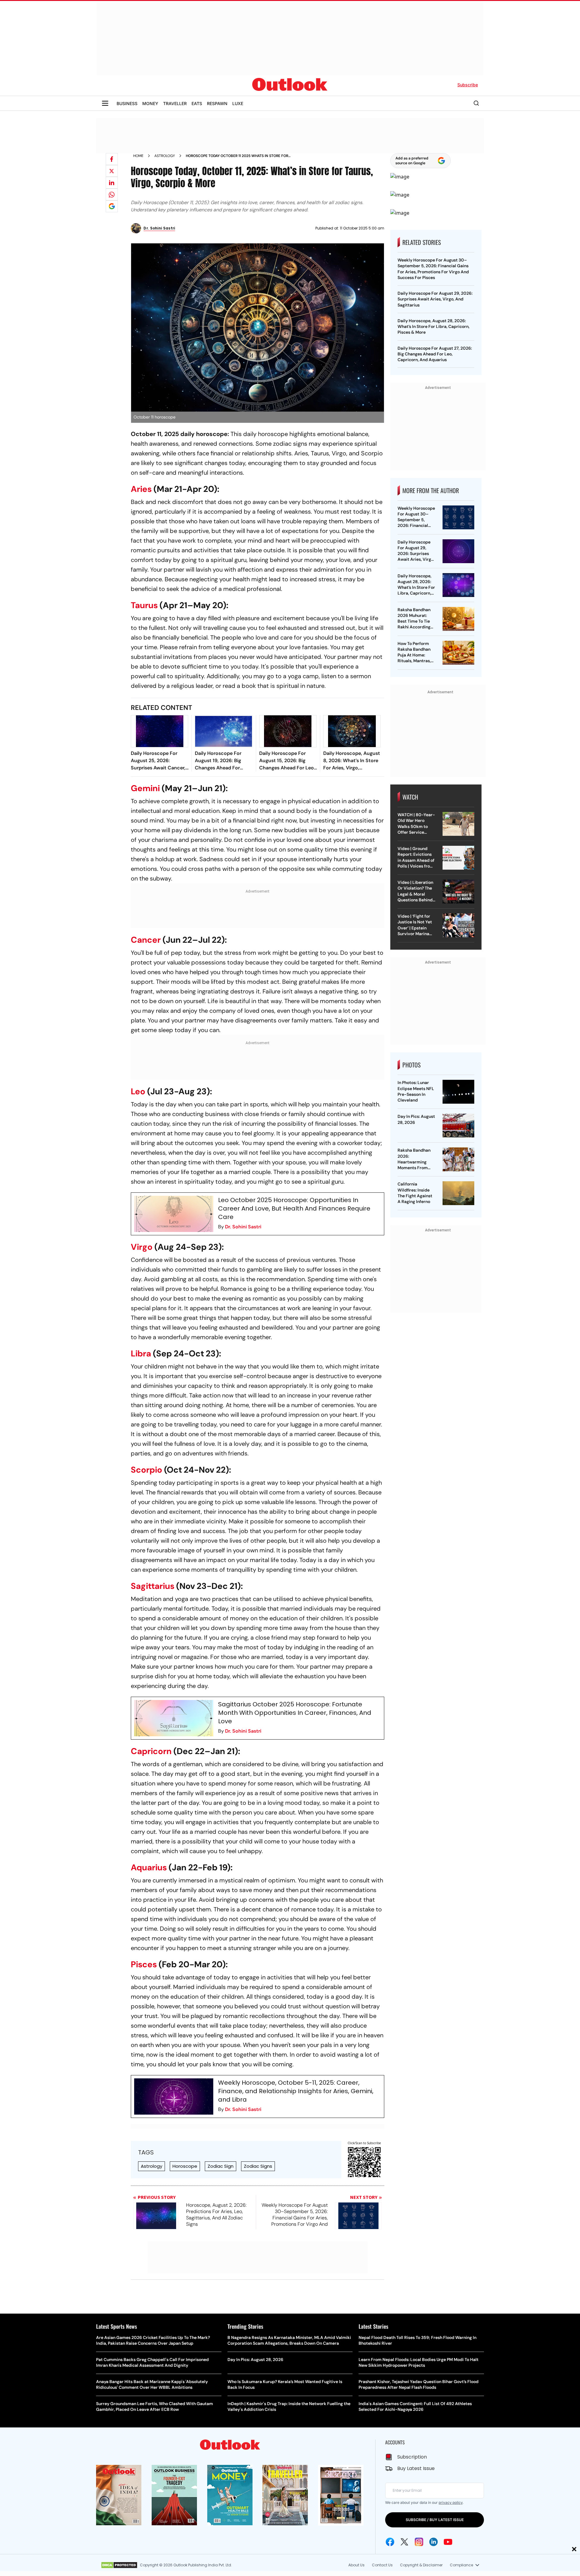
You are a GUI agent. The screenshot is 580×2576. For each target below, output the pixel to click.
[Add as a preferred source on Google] (112, 206)
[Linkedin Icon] (433, 2542)
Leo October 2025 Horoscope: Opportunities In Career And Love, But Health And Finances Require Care (294, 1208)
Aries (141, 489)
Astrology (165, 156)
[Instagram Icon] (419, 2542)
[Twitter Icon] (404, 2542)
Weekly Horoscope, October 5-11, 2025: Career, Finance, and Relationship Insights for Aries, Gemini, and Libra (296, 2091)
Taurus (144, 605)
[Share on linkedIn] (112, 183)
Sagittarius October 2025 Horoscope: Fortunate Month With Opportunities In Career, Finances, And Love (295, 1713)
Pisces (144, 1964)
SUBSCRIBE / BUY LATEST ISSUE (435, 2520)
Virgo (142, 1247)
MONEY (150, 103)
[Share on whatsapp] (112, 194)
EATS (197, 103)
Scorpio (147, 1470)
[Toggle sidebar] (105, 103)
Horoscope (185, 2166)
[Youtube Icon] (448, 2542)
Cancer (146, 940)
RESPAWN (217, 103)
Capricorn (151, 1751)
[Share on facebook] (112, 159)
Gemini (145, 788)
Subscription (412, 2457)
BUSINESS (127, 103)
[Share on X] (112, 171)
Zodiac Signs (258, 2166)
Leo (138, 1091)
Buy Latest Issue (416, 2468)
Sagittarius (153, 1586)
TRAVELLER (175, 103)
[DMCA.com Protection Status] (119, 2565)
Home (138, 156)
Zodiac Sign (221, 2166)
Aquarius (149, 1867)
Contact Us (382, 2565)
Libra (141, 1354)
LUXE (238, 103)
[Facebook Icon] (390, 2542)
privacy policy (451, 2502)
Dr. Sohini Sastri (243, 1227)
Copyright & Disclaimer (421, 2565)
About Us (356, 2565)
